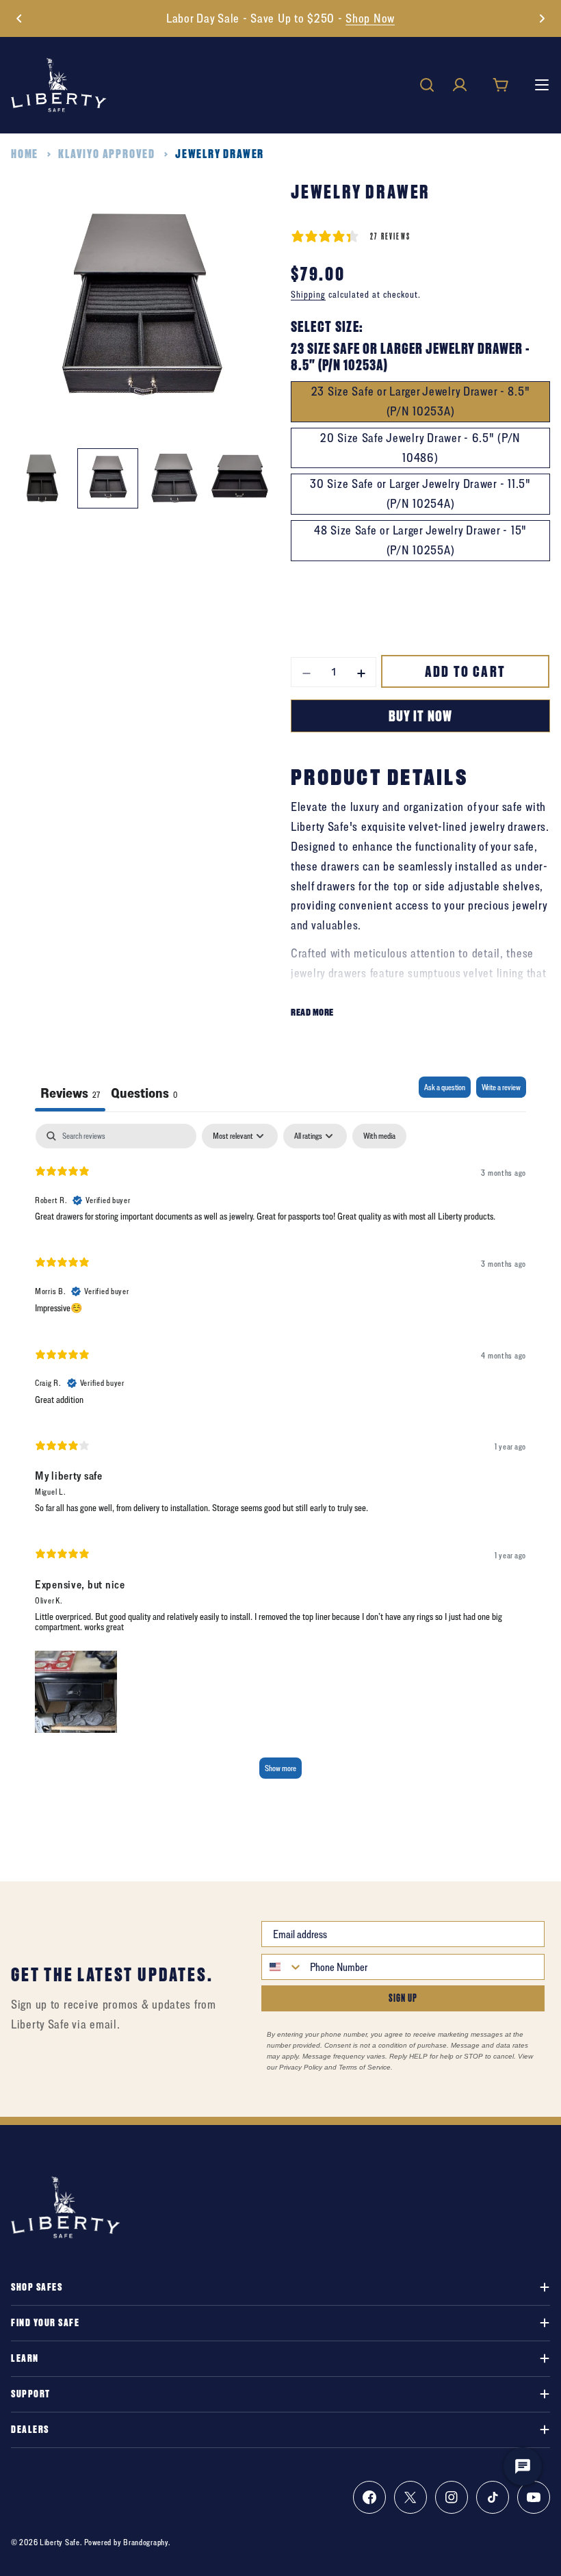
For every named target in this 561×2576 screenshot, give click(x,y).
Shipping (308, 294)
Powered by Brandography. (127, 2542)
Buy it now (420, 716)
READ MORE (312, 1012)
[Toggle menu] (542, 85)
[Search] (427, 85)
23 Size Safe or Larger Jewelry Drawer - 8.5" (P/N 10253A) (421, 401)
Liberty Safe (60, 2542)
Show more (280, 1768)
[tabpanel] (280, 1457)
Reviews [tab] (70, 1093)
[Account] (460, 85)
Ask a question (445, 1087)
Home (25, 154)
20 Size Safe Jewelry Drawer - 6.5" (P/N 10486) (420, 448)
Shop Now (370, 18)
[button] (19, 18)
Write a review (501, 1087)
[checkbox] (379, 1136)
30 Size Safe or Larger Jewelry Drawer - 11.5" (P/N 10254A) (420, 493)
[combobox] (283, 1967)
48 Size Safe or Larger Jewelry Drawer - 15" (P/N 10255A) (420, 540)
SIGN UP (403, 1998)
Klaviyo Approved (107, 154)
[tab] (144, 1094)
